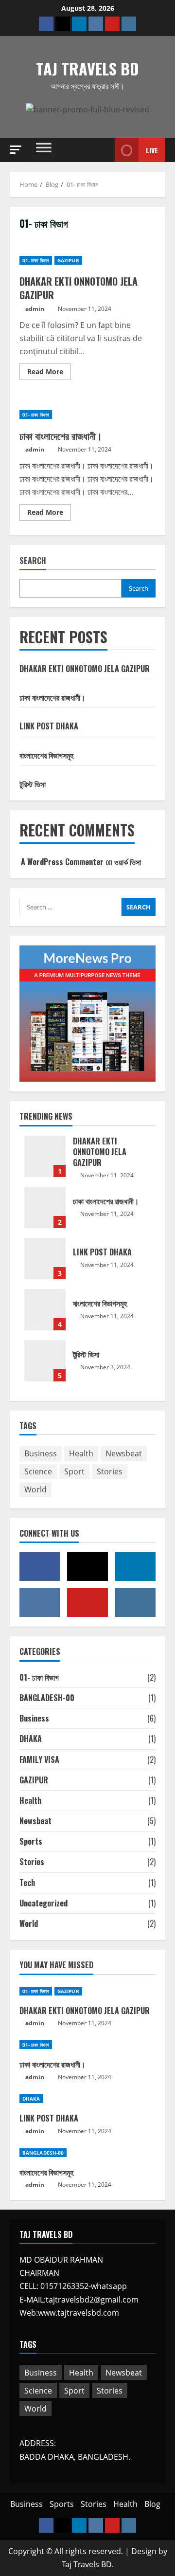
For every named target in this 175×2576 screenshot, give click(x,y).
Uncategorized (44, 1903)
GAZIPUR (68, 260)
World (35, 1489)
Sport (74, 1471)
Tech (27, 1883)
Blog (152, 2504)
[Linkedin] (79, 24)
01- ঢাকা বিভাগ (36, 260)
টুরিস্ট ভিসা (33, 784)
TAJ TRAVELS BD (87, 68)
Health (81, 1453)
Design (144, 2551)
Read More (49, 370)
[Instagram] (129, 24)
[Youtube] (112, 24)
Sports (31, 1841)
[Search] (95, 150)
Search (33, 561)
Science (38, 1471)
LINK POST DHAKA (49, 726)
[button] (16, 150)
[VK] (96, 24)
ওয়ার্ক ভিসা (128, 862)
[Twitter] (63, 24)
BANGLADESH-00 (47, 1698)
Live (152, 150)
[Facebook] (46, 24)
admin (35, 309)
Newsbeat (124, 1453)
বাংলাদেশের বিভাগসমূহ (46, 755)
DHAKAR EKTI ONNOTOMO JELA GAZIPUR (79, 288)
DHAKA (31, 1739)
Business (41, 1453)
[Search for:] (70, 907)
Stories (110, 1471)
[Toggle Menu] (44, 150)
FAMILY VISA (39, 1760)
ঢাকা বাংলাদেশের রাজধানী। (61, 435)
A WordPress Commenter (62, 862)
